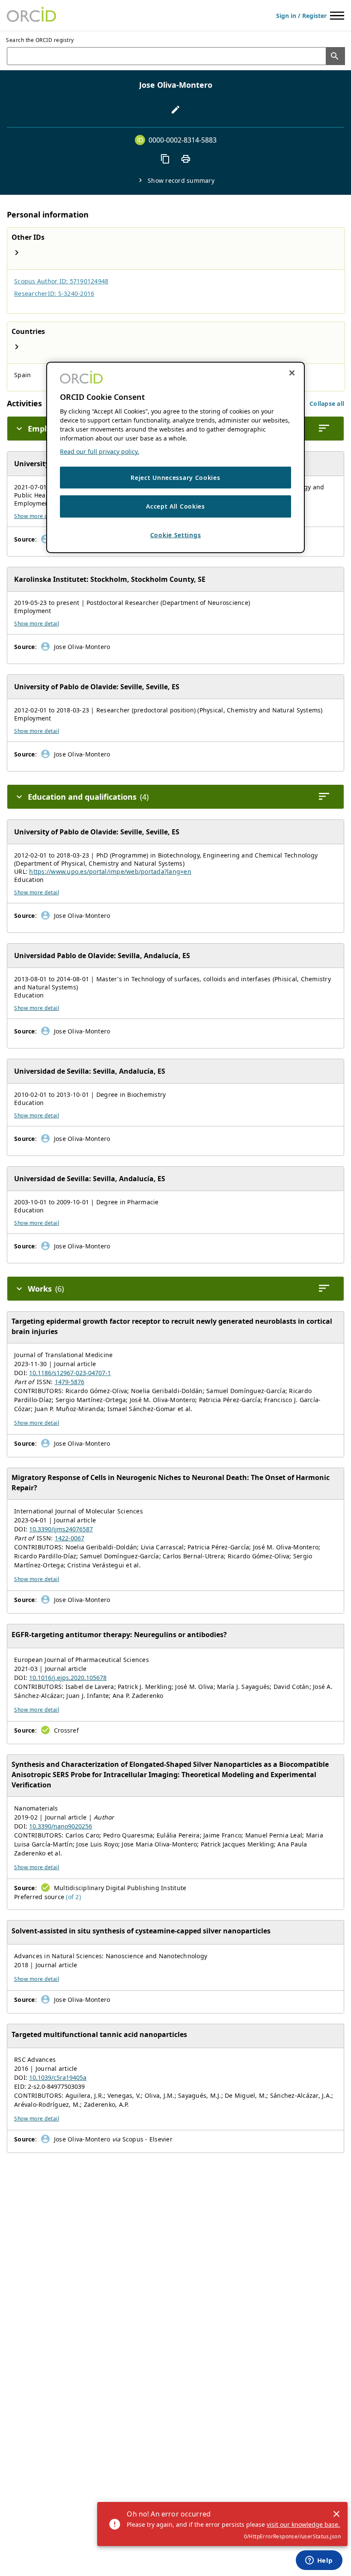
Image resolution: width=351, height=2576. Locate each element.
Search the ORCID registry (40, 40)
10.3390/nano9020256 (61, 1826)
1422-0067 (70, 1538)
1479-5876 (70, 1382)
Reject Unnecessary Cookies (175, 478)
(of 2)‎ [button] (73, 1897)
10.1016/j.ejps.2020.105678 (68, 1678)
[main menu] (337, 16)
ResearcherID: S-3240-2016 (54, 293)
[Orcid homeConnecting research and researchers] (31, 15)
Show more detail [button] (37, 516)
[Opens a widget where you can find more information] (319, 2561)
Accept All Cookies (175, 506)
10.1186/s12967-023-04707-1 (70, 1373)
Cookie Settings (176, 535)
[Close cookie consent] (292, 372)
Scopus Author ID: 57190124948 (61, 281)
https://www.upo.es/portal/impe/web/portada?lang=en (110, 871)
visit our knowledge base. (303, 2524)
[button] (327, 404)
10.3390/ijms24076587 (61, 1529)
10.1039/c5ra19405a (58, 2077)
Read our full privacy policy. (100, 451)
